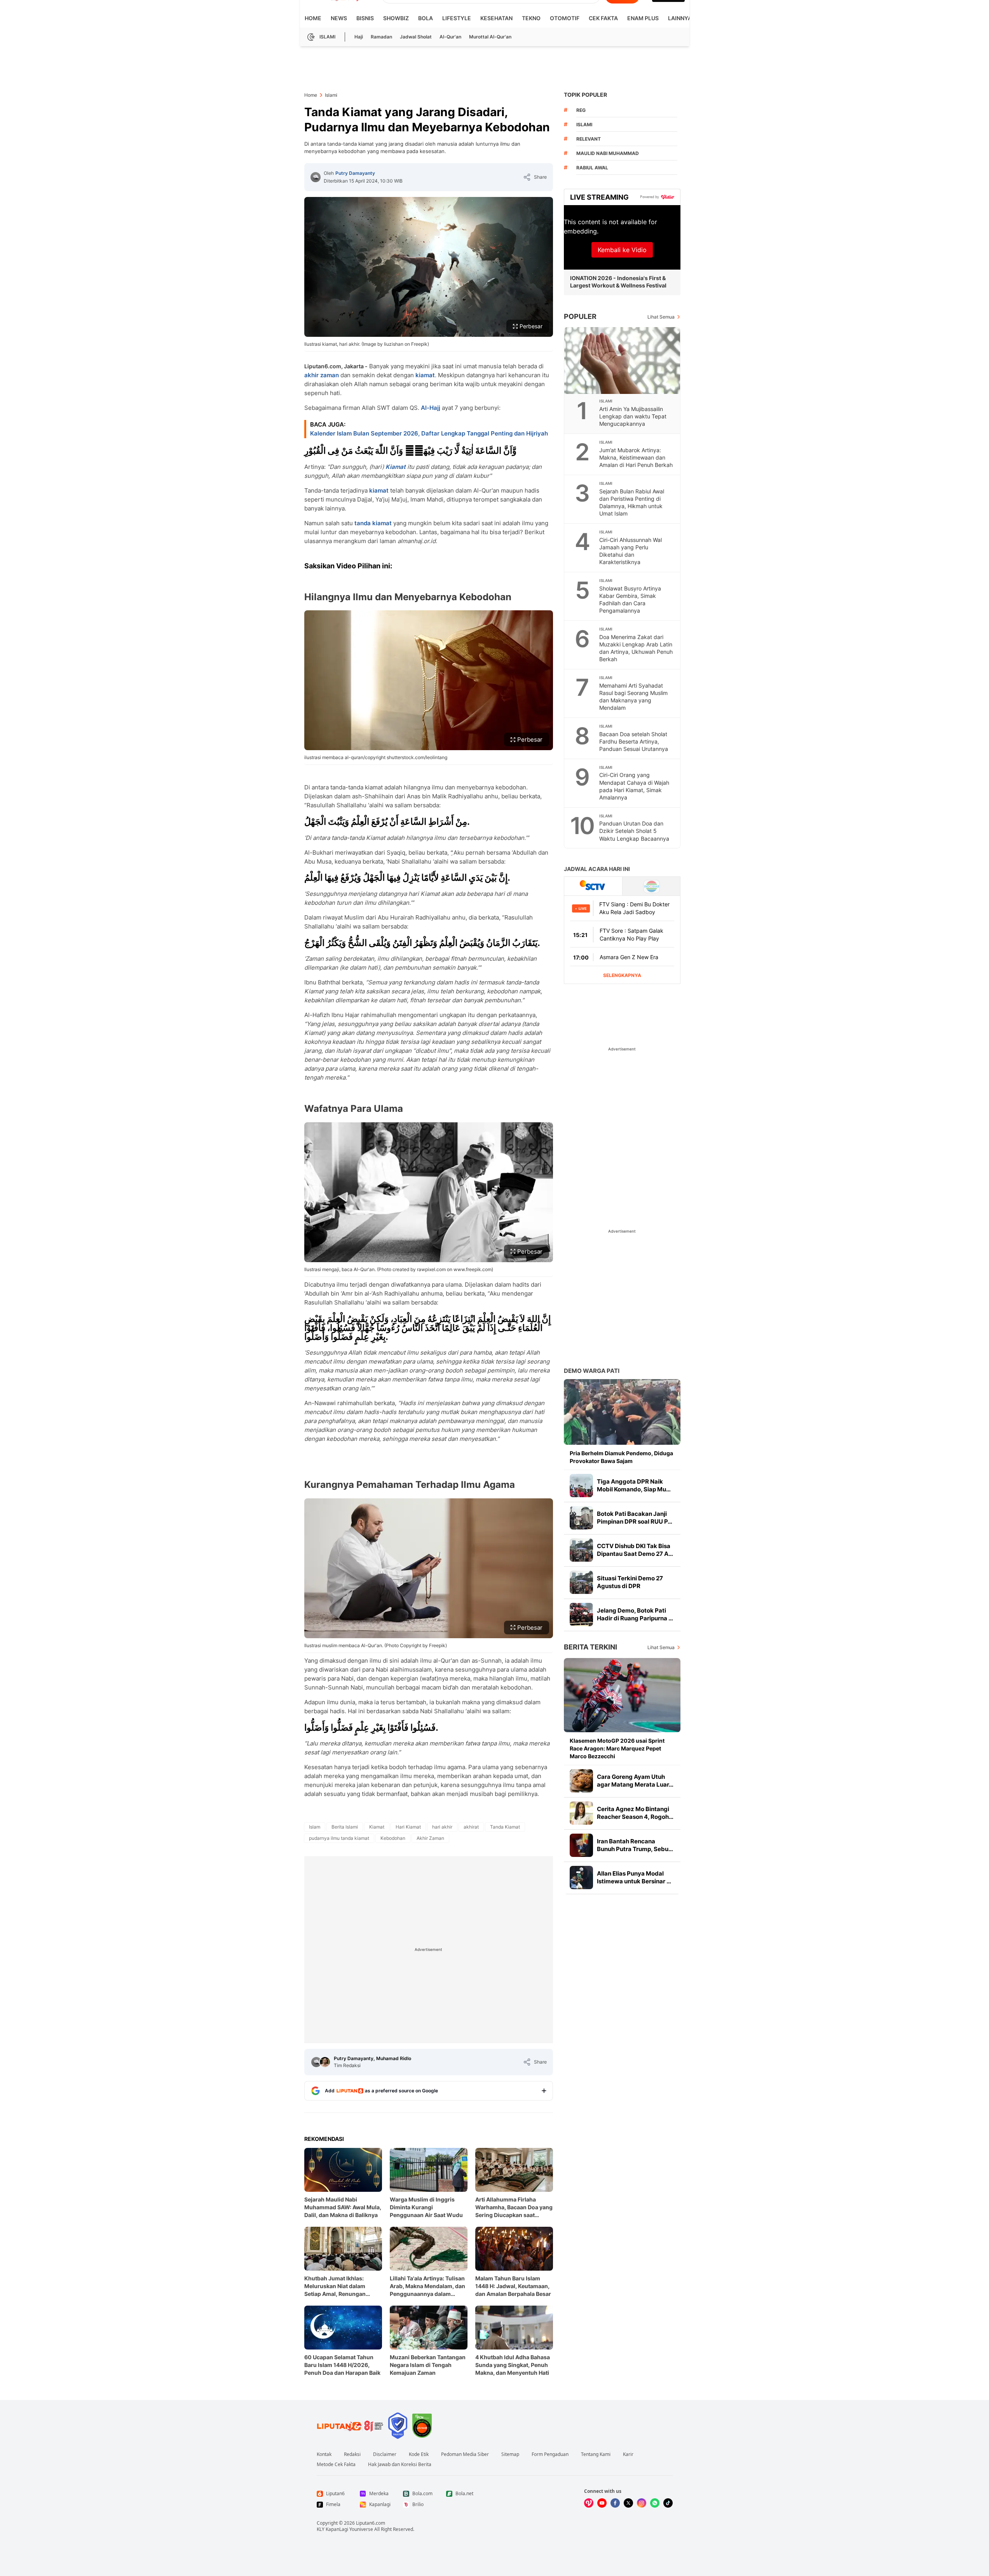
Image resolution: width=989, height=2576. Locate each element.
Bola (426, 18)
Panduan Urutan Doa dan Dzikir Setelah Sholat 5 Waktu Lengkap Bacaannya (634, 831)
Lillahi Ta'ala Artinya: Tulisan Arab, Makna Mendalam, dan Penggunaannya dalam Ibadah (427, 2286)
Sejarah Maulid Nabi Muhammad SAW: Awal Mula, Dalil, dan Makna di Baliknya (343, 2207)
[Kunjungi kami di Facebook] (615, 2503)
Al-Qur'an (450, 37)
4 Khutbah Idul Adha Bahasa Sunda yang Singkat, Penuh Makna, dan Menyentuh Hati (513, 2365)
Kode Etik (419, 2454)
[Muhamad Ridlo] (325, 2062)
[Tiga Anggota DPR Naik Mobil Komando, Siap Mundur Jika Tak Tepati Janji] (581, 1486)
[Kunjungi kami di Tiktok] (668, 2503)
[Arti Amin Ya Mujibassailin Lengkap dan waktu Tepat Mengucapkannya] (623, 361)
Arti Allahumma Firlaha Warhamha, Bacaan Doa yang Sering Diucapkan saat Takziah (514, 2208)
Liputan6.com (371, 2523)
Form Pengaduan (550, 2454)
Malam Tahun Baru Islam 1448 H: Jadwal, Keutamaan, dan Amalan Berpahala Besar (513, 2286)
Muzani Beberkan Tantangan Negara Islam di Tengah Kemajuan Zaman (428, 2365)
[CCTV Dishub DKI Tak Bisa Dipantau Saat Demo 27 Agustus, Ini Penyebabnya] (581, 1550)
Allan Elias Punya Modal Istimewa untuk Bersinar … (634, 1877)
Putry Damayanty (355, 173)
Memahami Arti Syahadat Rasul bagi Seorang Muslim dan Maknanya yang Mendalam (633, 697)
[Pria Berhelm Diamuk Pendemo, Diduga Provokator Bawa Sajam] (622, 1412)
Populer (580, 316)
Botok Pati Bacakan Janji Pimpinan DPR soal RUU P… (635, 1518)
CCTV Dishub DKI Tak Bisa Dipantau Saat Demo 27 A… (635, 1550)
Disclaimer (385, 2454)
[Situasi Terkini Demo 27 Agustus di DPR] (581, 1582)
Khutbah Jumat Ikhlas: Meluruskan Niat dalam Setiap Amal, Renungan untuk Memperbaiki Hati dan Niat (342, 2286)
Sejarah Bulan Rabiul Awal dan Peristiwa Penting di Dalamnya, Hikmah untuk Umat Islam (632, 502)
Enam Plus (643, 18)
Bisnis (365, 18)
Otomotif (565, 18)
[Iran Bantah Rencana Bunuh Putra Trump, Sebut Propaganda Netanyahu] (581, 1845)
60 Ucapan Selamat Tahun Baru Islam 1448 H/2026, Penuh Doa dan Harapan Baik (342, 2365)
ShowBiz (396, 18)
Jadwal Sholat (416, 37)
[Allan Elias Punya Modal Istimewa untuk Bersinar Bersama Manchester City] (581, 1878)
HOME (313, 18)
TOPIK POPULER (585, 95)
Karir (628, 2454)
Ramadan (381, 37)
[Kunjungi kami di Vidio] (589, 2503)
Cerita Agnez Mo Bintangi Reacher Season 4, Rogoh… (635, 1813)
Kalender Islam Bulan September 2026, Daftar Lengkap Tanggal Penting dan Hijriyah (429, 433)
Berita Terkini (590, 1647)
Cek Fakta (603, 18)
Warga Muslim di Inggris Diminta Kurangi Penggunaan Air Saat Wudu (426, 2207)
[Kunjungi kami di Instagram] (642, 2503)
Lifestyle (457, 18)
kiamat (425, 375)
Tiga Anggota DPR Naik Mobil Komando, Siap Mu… (634, 1485)
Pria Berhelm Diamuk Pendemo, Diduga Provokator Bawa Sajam (621, 1457)
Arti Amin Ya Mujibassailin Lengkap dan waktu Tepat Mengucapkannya (633, 416)
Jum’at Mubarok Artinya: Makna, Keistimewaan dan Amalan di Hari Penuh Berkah (636, 457)
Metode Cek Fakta (336, 2465)
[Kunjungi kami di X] (628, 2503)
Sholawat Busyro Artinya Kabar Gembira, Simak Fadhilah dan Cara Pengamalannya (630, 599)
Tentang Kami (596, 2454)
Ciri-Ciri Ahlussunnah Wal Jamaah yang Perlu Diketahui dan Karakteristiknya (631, 551)
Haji (359, 37)
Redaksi (352, 2454)
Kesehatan (496, 18)
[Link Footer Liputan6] (350, 2426)
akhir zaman (322, 375)
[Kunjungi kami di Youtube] (602, 2503)
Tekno (531, 18)
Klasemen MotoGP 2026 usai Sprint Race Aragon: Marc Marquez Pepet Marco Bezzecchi (617, 1748)
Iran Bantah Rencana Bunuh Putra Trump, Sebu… (635, 1845)
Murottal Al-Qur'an (490, 37)
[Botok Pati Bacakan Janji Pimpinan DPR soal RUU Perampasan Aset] (581, 1518)
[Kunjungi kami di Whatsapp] (655, 2503)
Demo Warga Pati (592, 1371)
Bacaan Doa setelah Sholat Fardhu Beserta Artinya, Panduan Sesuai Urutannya (634, 741)
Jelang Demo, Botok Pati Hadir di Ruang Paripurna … (635, 1614)
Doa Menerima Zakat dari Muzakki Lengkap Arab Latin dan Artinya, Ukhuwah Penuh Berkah (636, 648)
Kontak (324, 2454)
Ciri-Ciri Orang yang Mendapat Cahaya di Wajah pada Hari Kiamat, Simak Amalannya (634, 786)
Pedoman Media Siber (465, 2454)
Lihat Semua (661, 317)
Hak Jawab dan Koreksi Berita (400, 2465)
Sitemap (510, 2454)
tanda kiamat (373, 523)
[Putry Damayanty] (316, 177)
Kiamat (396, 467)
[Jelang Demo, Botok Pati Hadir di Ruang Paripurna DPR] (581, 1615)
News (339, 18)
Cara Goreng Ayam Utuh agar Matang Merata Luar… (635, 1781)
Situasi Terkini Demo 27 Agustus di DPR (630, 1582)
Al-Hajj (431, 408)
